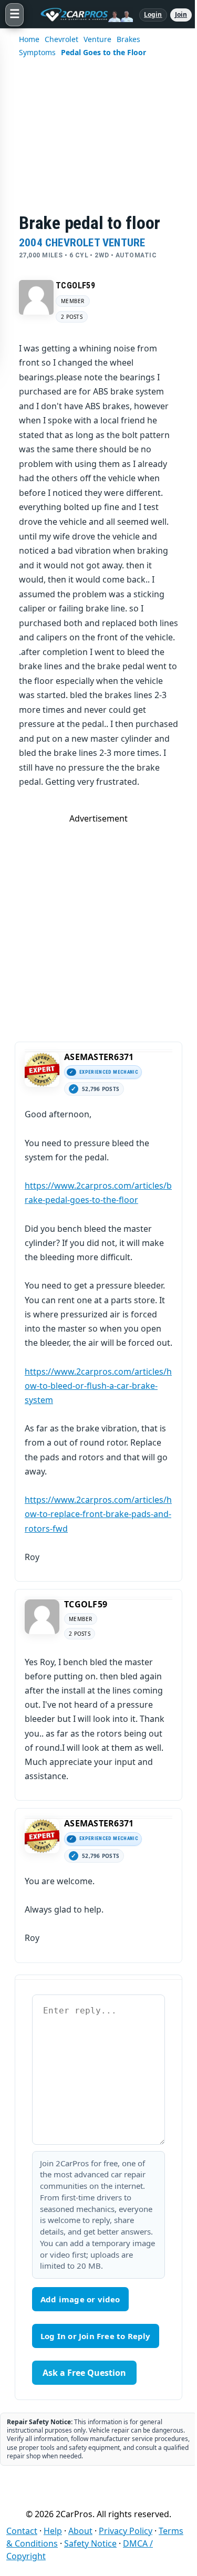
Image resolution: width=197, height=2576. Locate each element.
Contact (22, 2531)
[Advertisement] (98, 142)
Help (53, 2531)
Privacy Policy (126, 2531)
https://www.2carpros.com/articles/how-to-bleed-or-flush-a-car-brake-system (98, 1386)
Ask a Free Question (84, 2373)
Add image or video (80, 2299)
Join (181, 14)
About (80, 2531)
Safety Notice (90, 2543)
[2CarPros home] (81, 15)
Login (153, 14)
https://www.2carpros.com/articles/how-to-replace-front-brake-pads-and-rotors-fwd (98, 1514)
